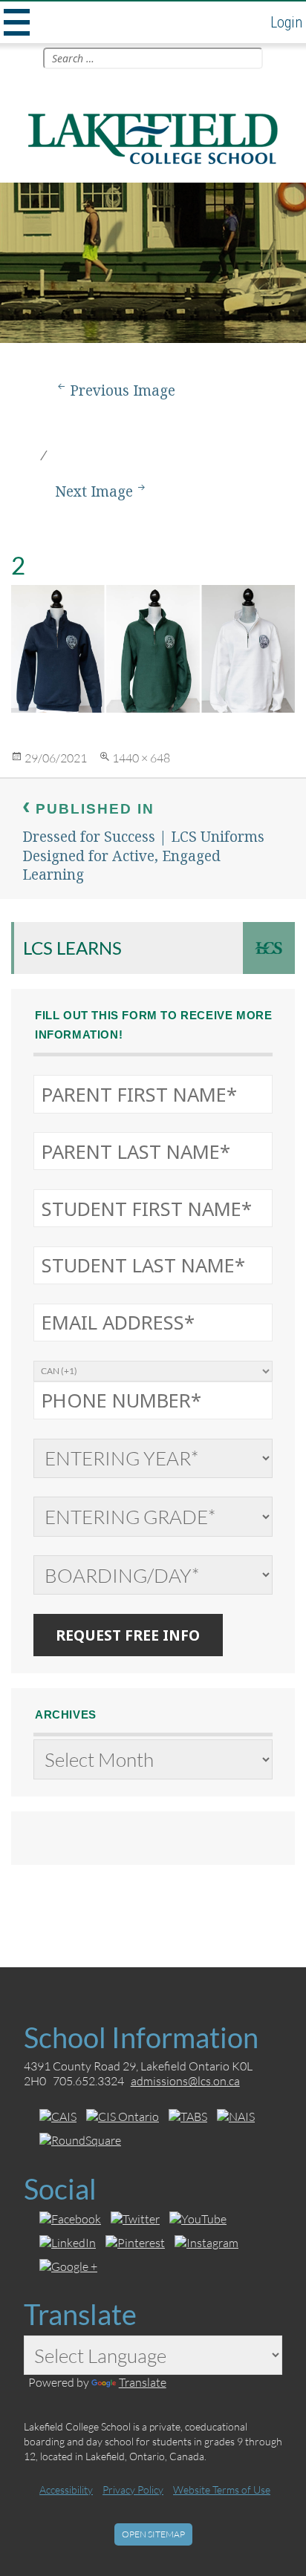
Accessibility (66, 2490)
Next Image (94, 491)
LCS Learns (72, 948)
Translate (143, 2382)
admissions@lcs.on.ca (185, 2080)
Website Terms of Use (222, 2490)
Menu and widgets (15, 22)
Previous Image (123, 390)
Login (286, 22)
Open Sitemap (153, 2534)
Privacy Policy (133, 2490)
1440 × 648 (141, 758)
